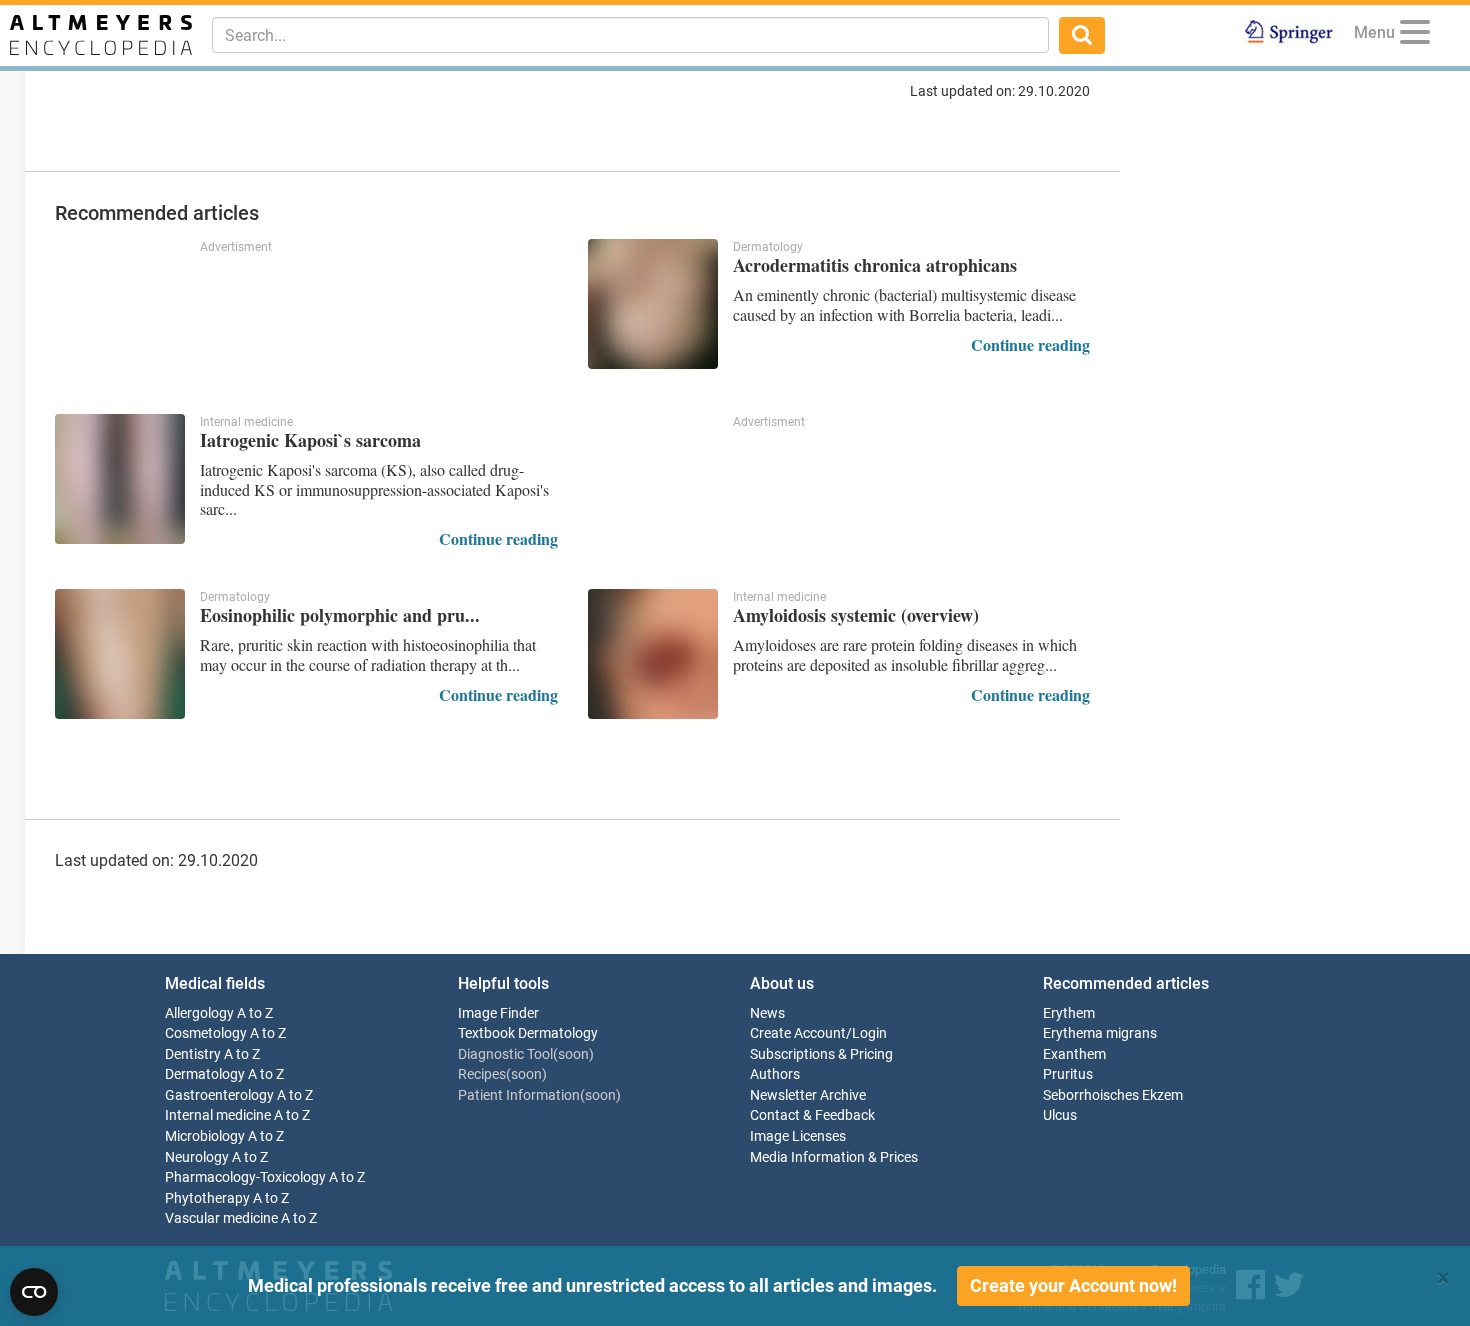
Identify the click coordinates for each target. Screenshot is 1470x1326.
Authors (775, 1074)
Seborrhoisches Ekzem (1113, 1095)
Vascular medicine (221, 1218)
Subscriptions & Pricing (821, 1054)
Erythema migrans (1100, 1033)
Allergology (199, 1013)
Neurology (197, 1157)
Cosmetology (206, 1033)
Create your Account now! (1073, 1285)
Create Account (798, 1033)
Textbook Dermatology (528, 1033)
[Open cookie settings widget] (34, 1292)
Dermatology (205, 1074)
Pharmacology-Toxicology (245, 1177)
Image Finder (498, 1013)
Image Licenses (798, 1136)
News (767, 1013)
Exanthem (1074, 1054)
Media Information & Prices (834, 1157)
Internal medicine (218, 1115)
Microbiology (205, 1136)
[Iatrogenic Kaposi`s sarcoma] (120, 479)
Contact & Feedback (812, 1115)
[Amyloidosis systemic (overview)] (653, 654)
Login (869, 1033)
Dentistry (193, 1054)
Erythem (1069, 1013)
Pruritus (1068, 1074)
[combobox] (630, 35)
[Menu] (1415, 35)
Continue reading (1030, 344)
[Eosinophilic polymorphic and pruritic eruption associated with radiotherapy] (120, 654)
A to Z (255, 1013)
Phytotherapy (207, 1198)
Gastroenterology (219, 1095)
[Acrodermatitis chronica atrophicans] (653, 304)
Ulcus (1060, 1115)
